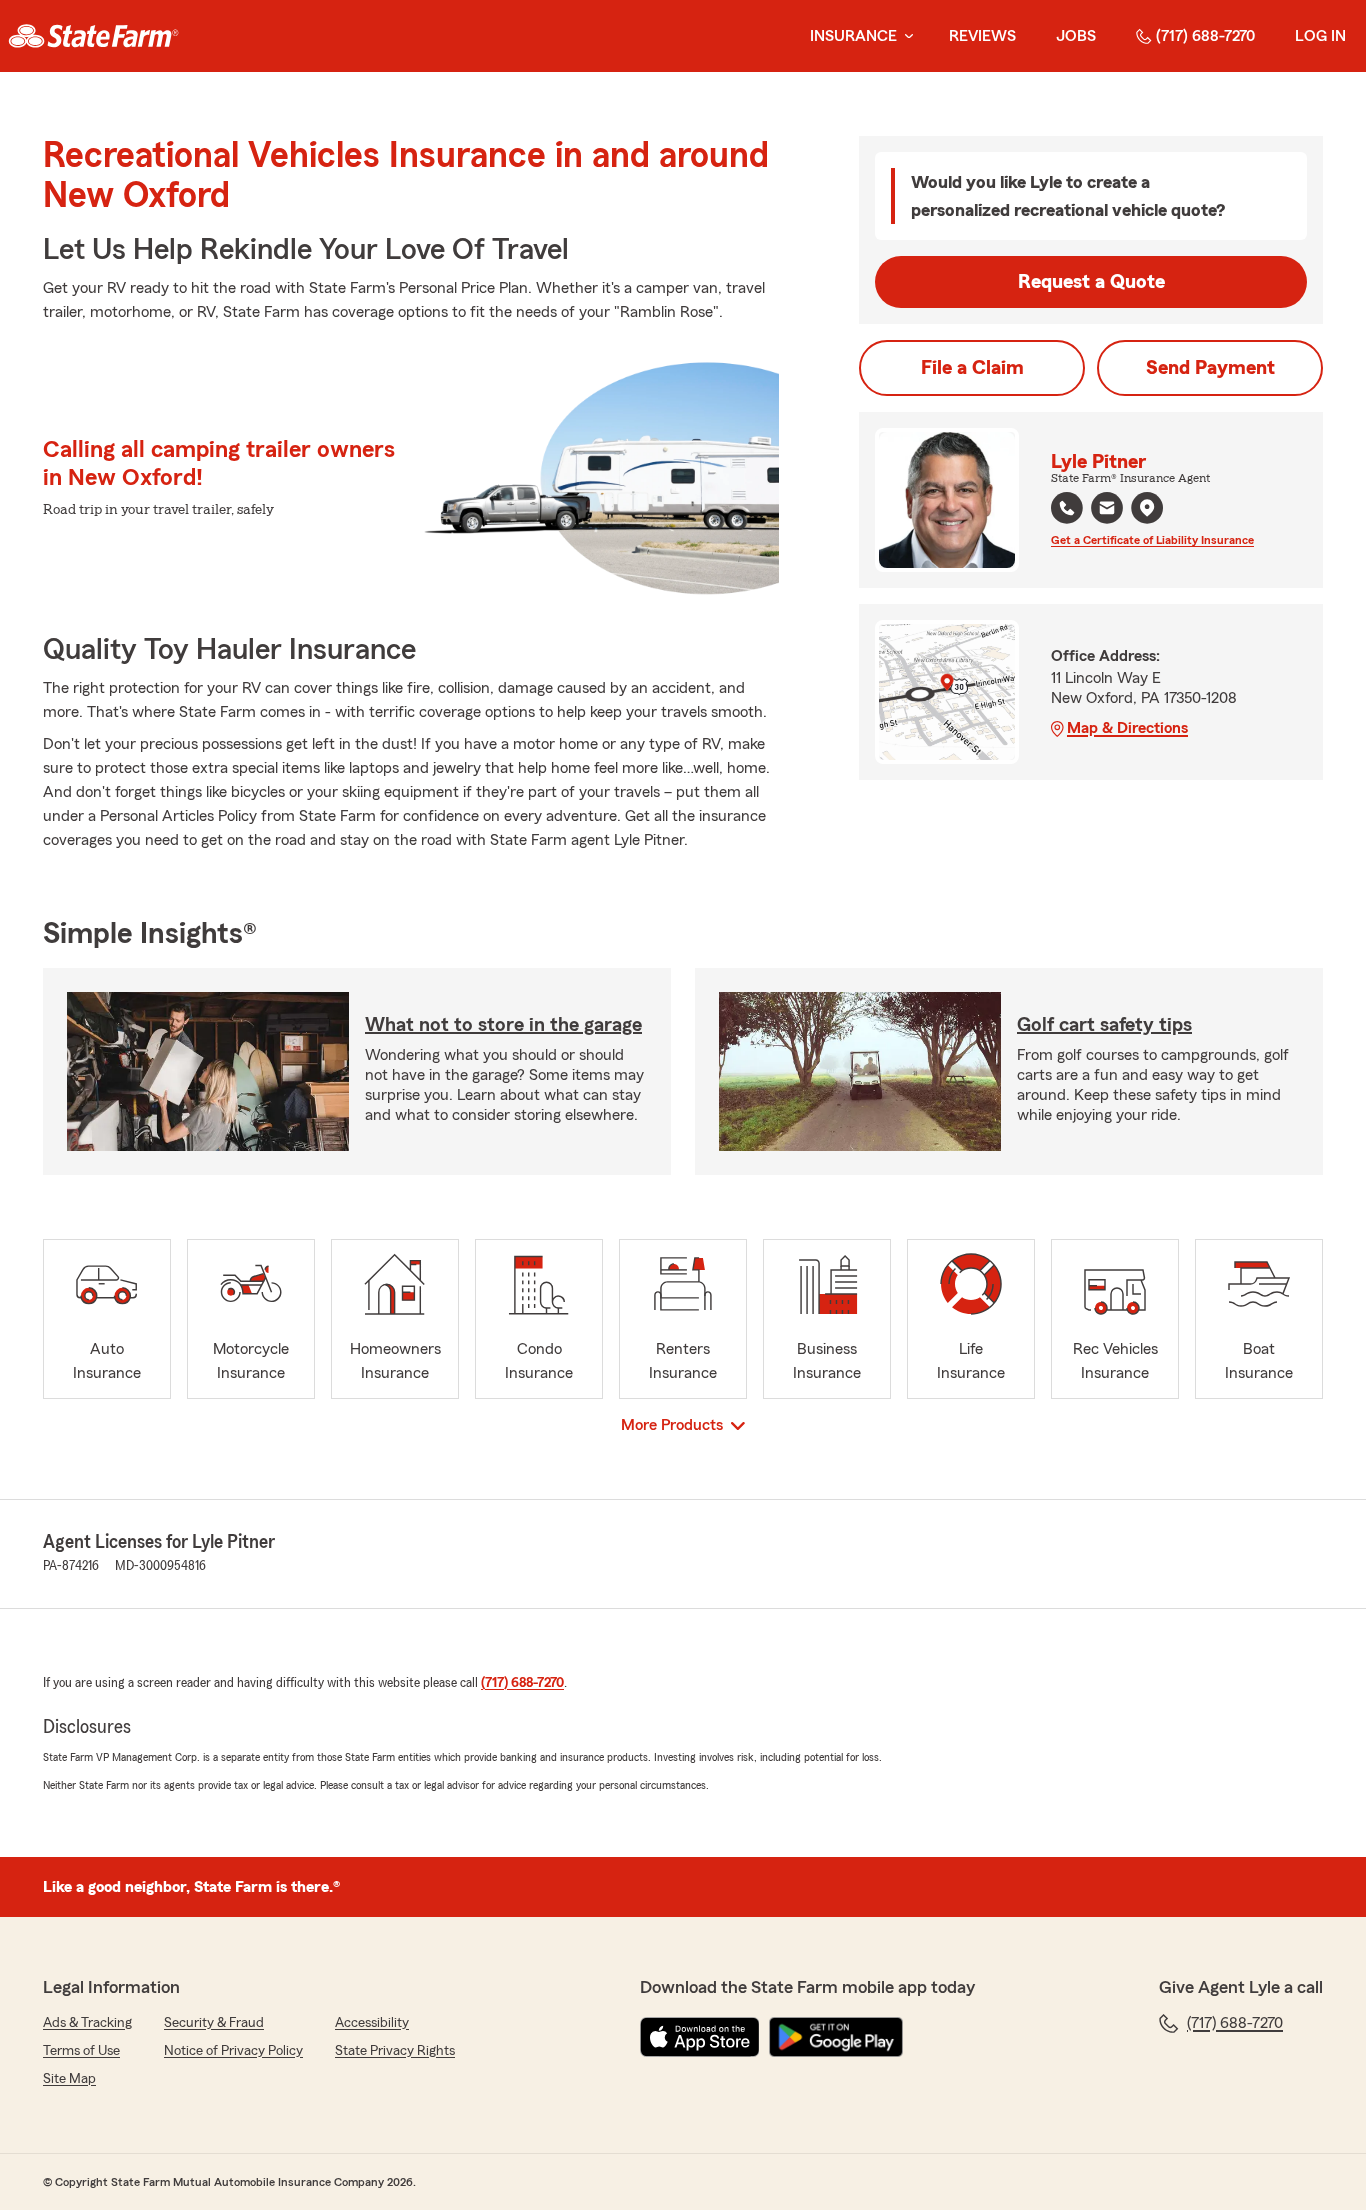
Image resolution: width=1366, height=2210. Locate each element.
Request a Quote (1091, 282)
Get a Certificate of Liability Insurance (1152, 540)
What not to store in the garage (503, 1025)
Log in (1320, 36)
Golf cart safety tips (1104, 1025)
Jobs (1076, 36)
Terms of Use (81, 2051)
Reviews (982, 36)
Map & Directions (1127, 728)
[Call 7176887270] (1067, 508)
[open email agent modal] (1107, 510)
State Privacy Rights (395, 2051)
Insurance (853, 36)
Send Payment (1210, 368)
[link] (93, 36)
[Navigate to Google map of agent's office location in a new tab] (1147, 508)
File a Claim (972, 368)
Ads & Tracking (87, 2023)
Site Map (69, 2079)
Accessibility (372, 2023)
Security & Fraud (214, 2023)
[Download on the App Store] (700, 2037)
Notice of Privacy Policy (233, 2051)
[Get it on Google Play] (836, 2037)
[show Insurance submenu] (905, 36)
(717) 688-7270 (1205, 36)
